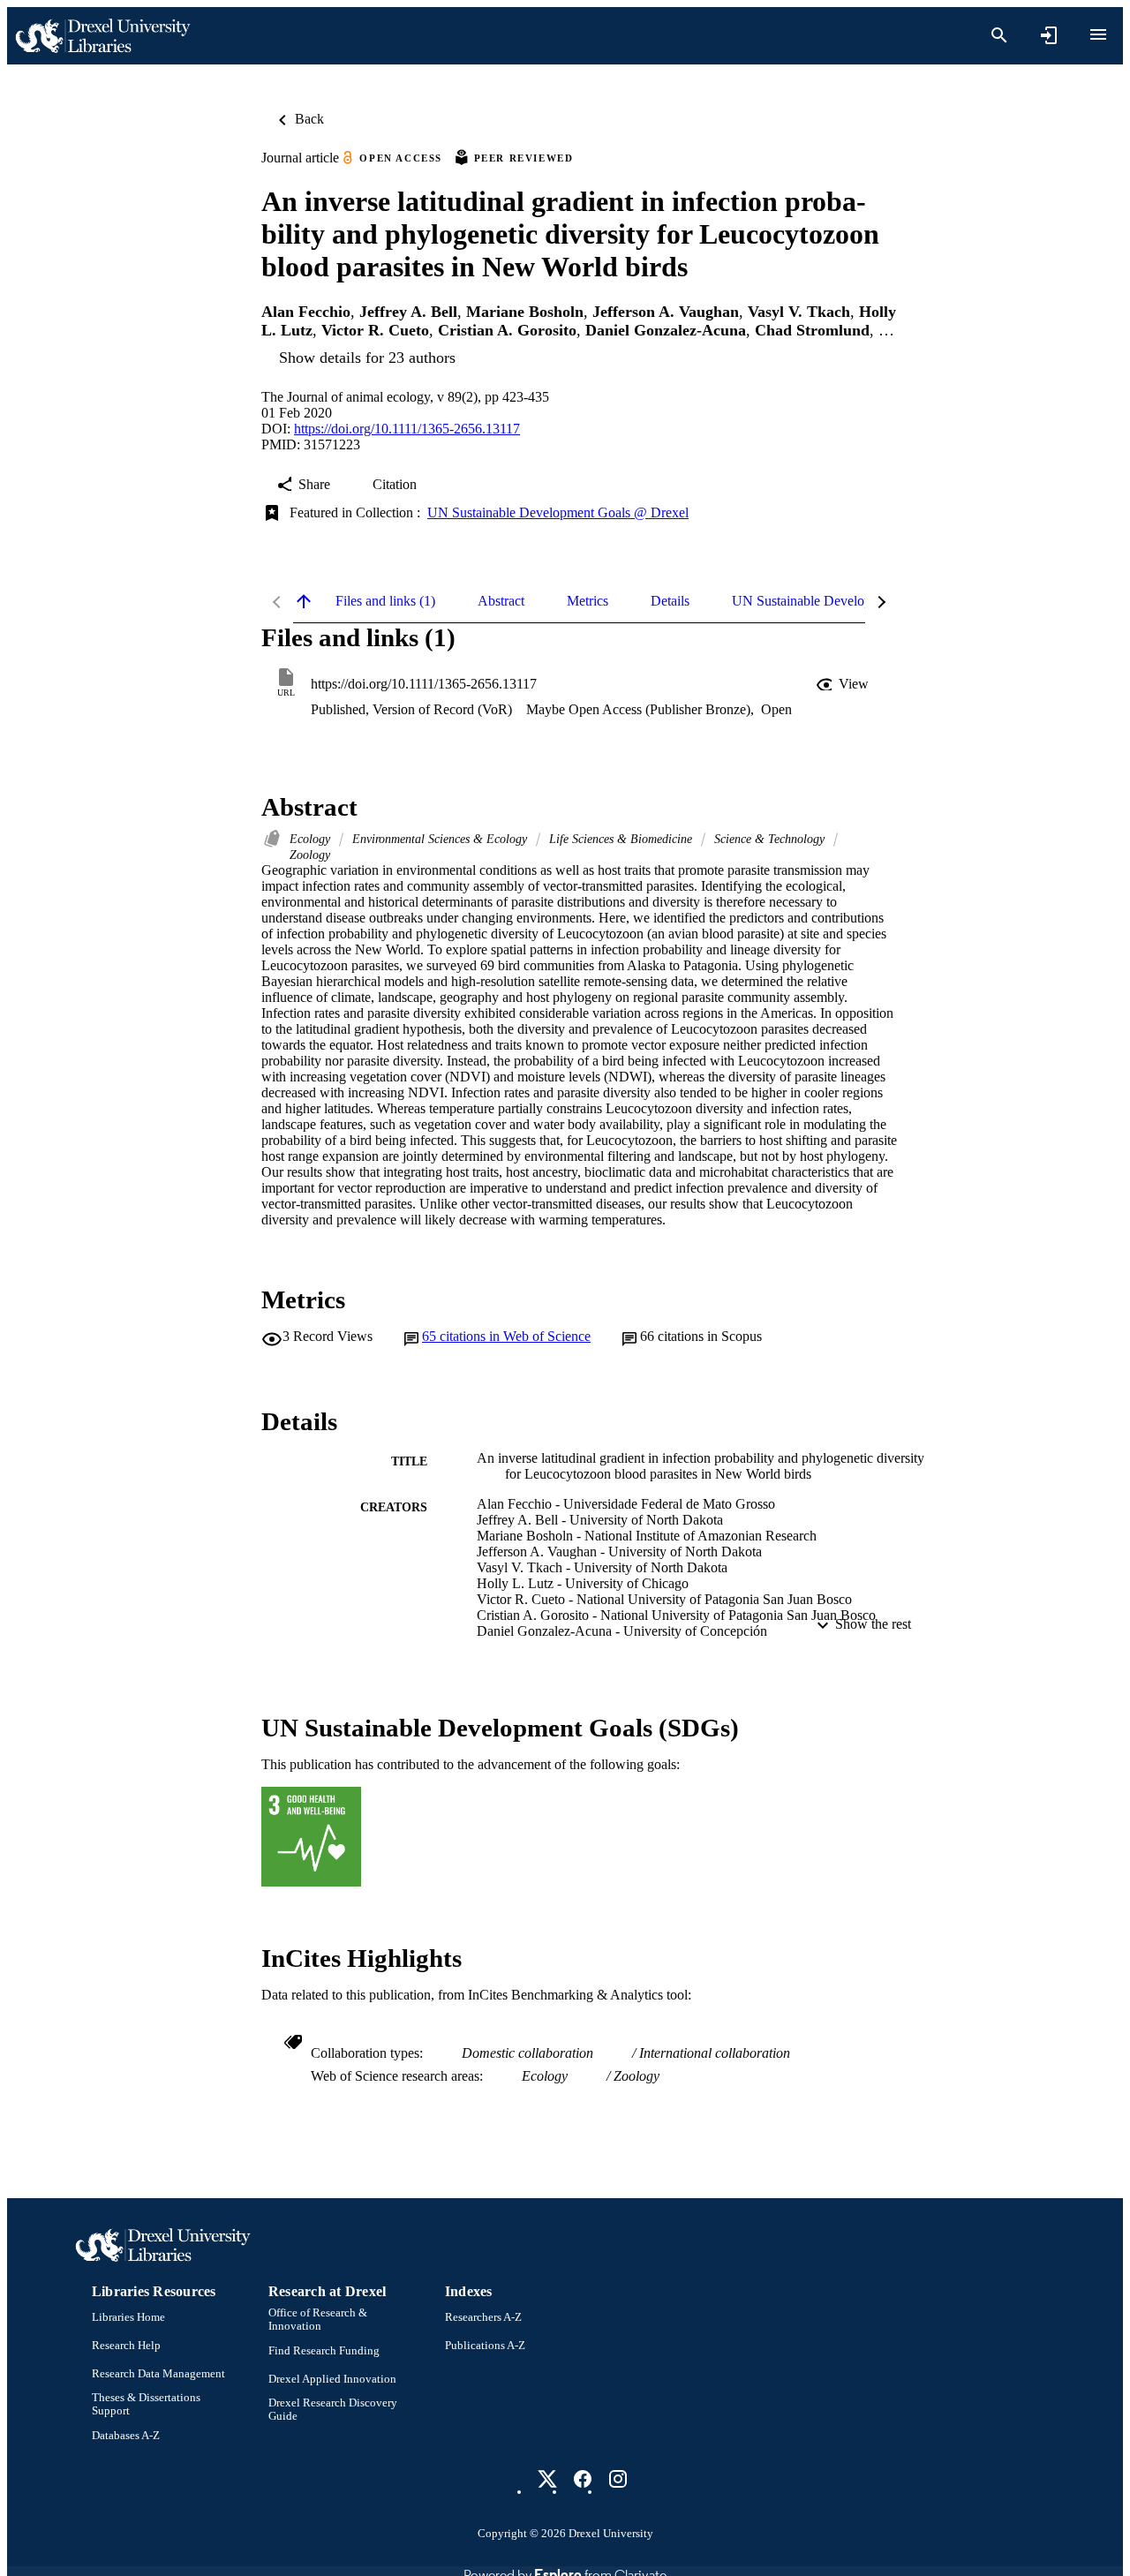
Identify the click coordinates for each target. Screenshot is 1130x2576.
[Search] (999, 35)
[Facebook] (583, 2479)
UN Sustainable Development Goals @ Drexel (558, 512)
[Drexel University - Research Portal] (102, 36)
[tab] (385, 601)
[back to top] (304, 601)
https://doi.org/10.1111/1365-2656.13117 (407, 429)
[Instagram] (618, 2479)
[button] (844, 684)
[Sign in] (1049, 35)
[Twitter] (547, 2479)
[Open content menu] (1098, 34)
